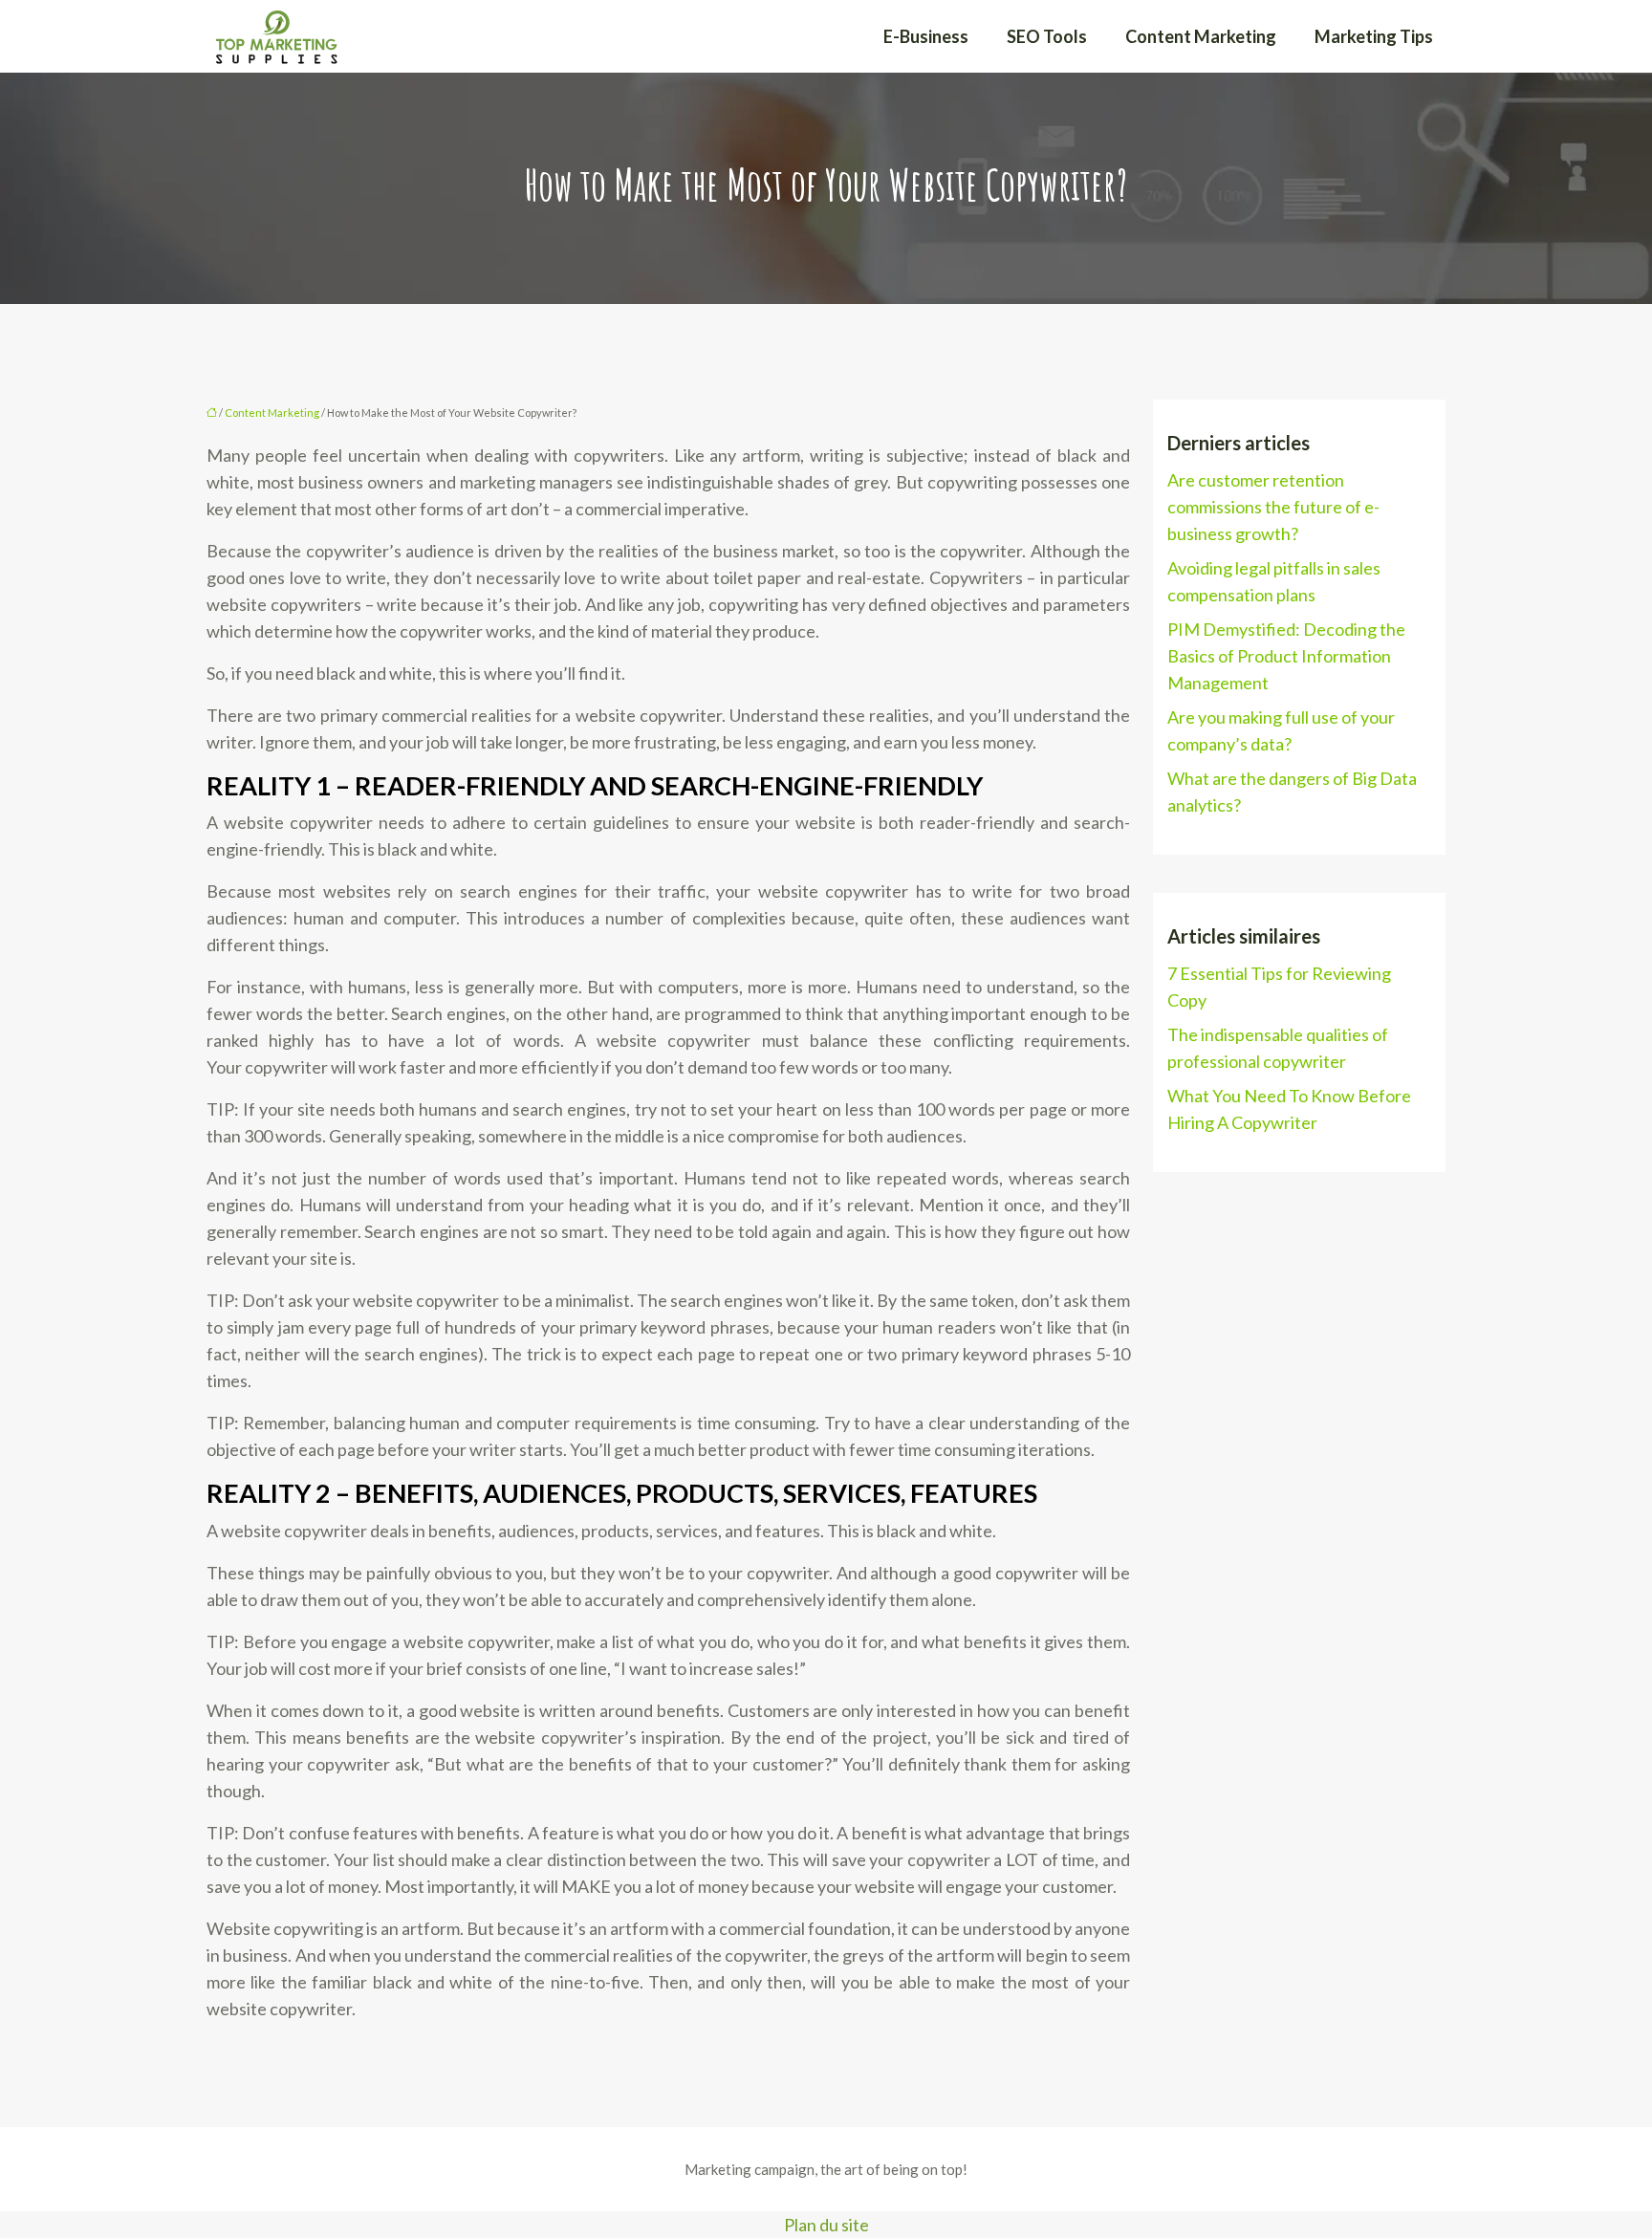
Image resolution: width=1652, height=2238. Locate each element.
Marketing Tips (1374, 36)
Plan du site (826, 2225)
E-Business (926, 36)
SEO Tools (1047, 36)
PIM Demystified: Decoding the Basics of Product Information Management (1286, 656)
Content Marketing (1201, 36)
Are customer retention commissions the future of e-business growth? (1273, 507)
